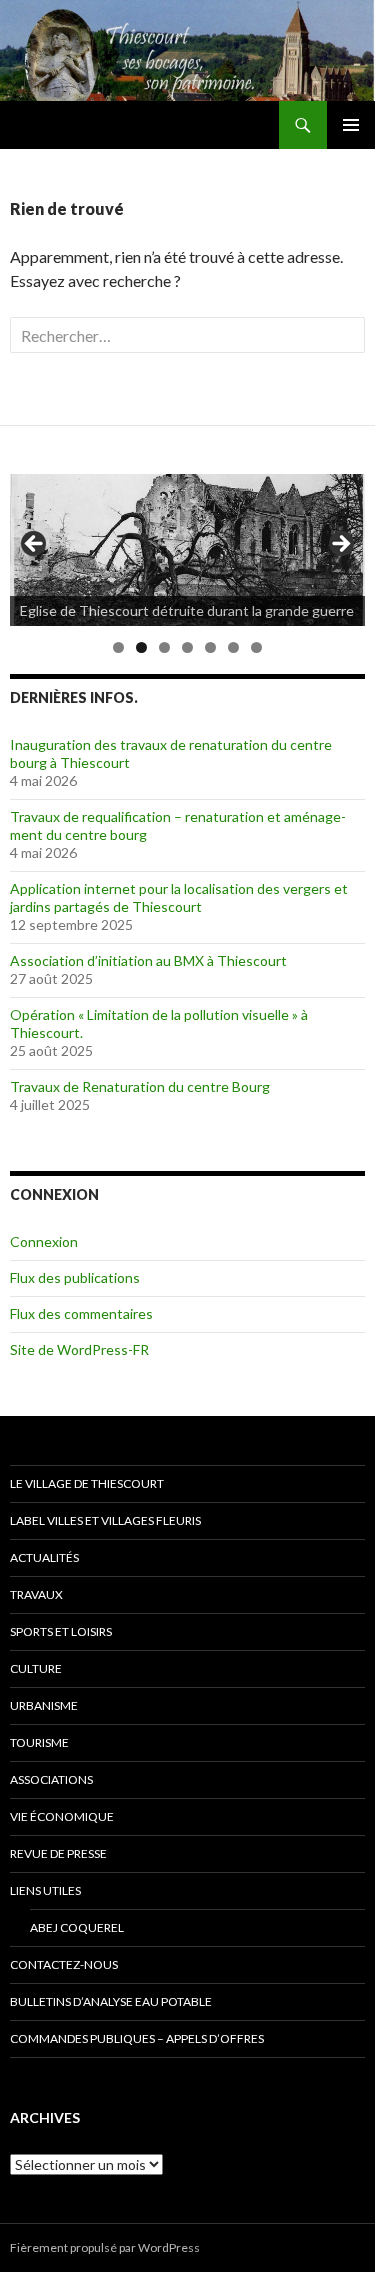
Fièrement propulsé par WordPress (105, 2247)
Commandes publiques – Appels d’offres (137, 2038)
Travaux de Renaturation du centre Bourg (140, 1086)
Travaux (36, 1594)
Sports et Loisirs (61, 1631)
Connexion (44, 1241)
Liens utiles (45, 1890)
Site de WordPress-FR (79, 1349)
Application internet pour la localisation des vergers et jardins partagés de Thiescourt (179, 897)
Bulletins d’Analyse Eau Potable (111, 2001)
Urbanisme (44, 1705)
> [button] (340, 545)
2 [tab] (141, 647)
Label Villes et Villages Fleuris (105, 1520)
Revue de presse (58, 1853)
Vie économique (62, 1816)
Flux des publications (75, 1277)
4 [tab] (187, 647)
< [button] (35, 545)
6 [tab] (233, 647)
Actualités (44, 1557)
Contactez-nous (64, 1964)
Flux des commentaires (81, 1313)
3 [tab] (164, 647)
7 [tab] (256, 647)
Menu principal (351, 125)
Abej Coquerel (77, 1927)
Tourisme (39, 1742)
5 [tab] (210, 647)
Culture (36, 1668)
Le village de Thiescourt (87, 1483)
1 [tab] (118, 647)
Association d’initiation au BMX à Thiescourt (148, 960)
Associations (51, 1779)
